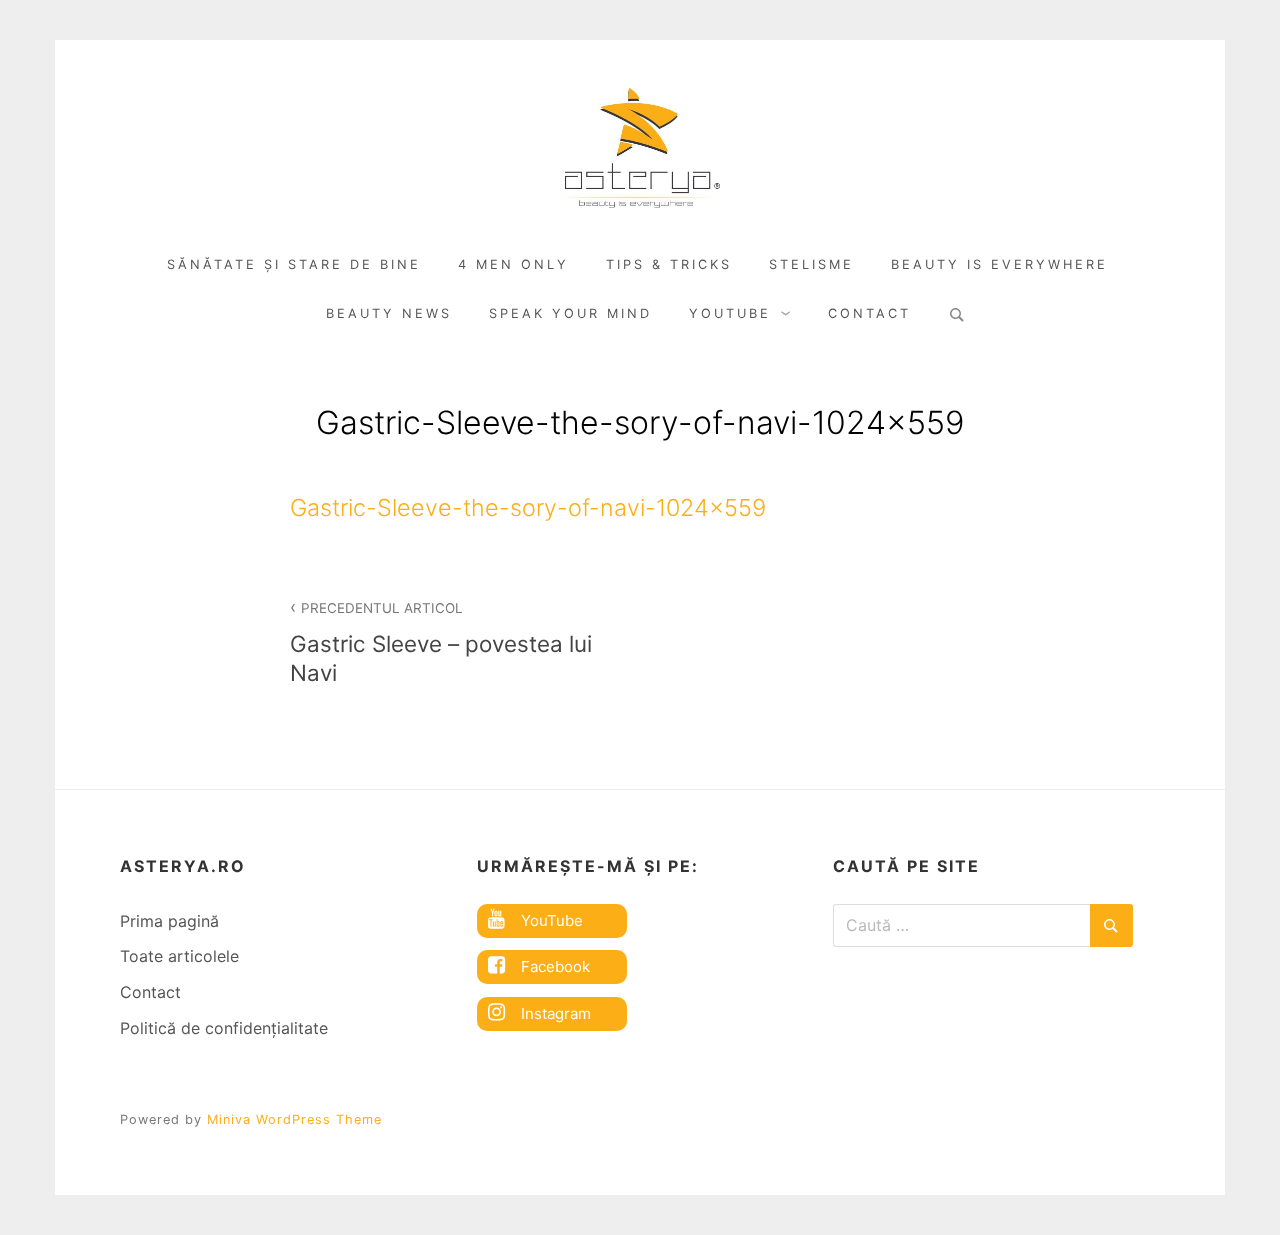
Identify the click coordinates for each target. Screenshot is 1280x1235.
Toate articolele (179, 956)
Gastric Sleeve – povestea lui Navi (441, 642)
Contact (869, 313)
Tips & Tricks (669, 264)
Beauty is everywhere (999, 264)
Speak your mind (570, 313)
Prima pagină (169, 921)
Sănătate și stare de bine (294, 264)
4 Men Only (513, 264)
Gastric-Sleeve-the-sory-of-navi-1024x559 (528, 507)
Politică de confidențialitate (224, 1028)
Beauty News (389, 313)
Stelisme (811, 264)
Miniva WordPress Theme (294, 1119)
